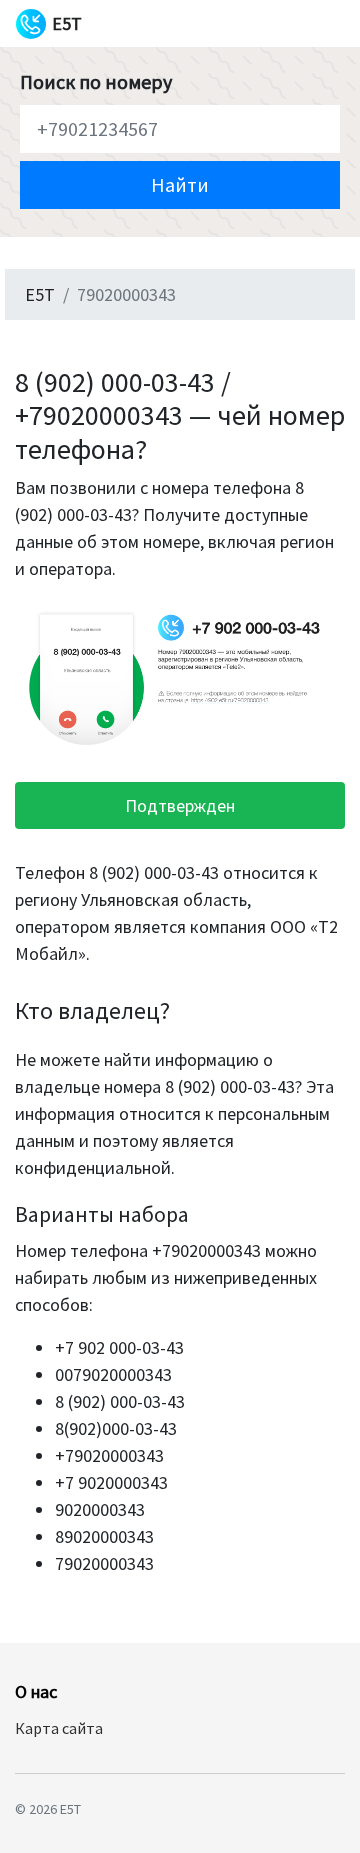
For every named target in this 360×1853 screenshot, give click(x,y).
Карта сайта (59, 1728)
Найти (180, 184)
